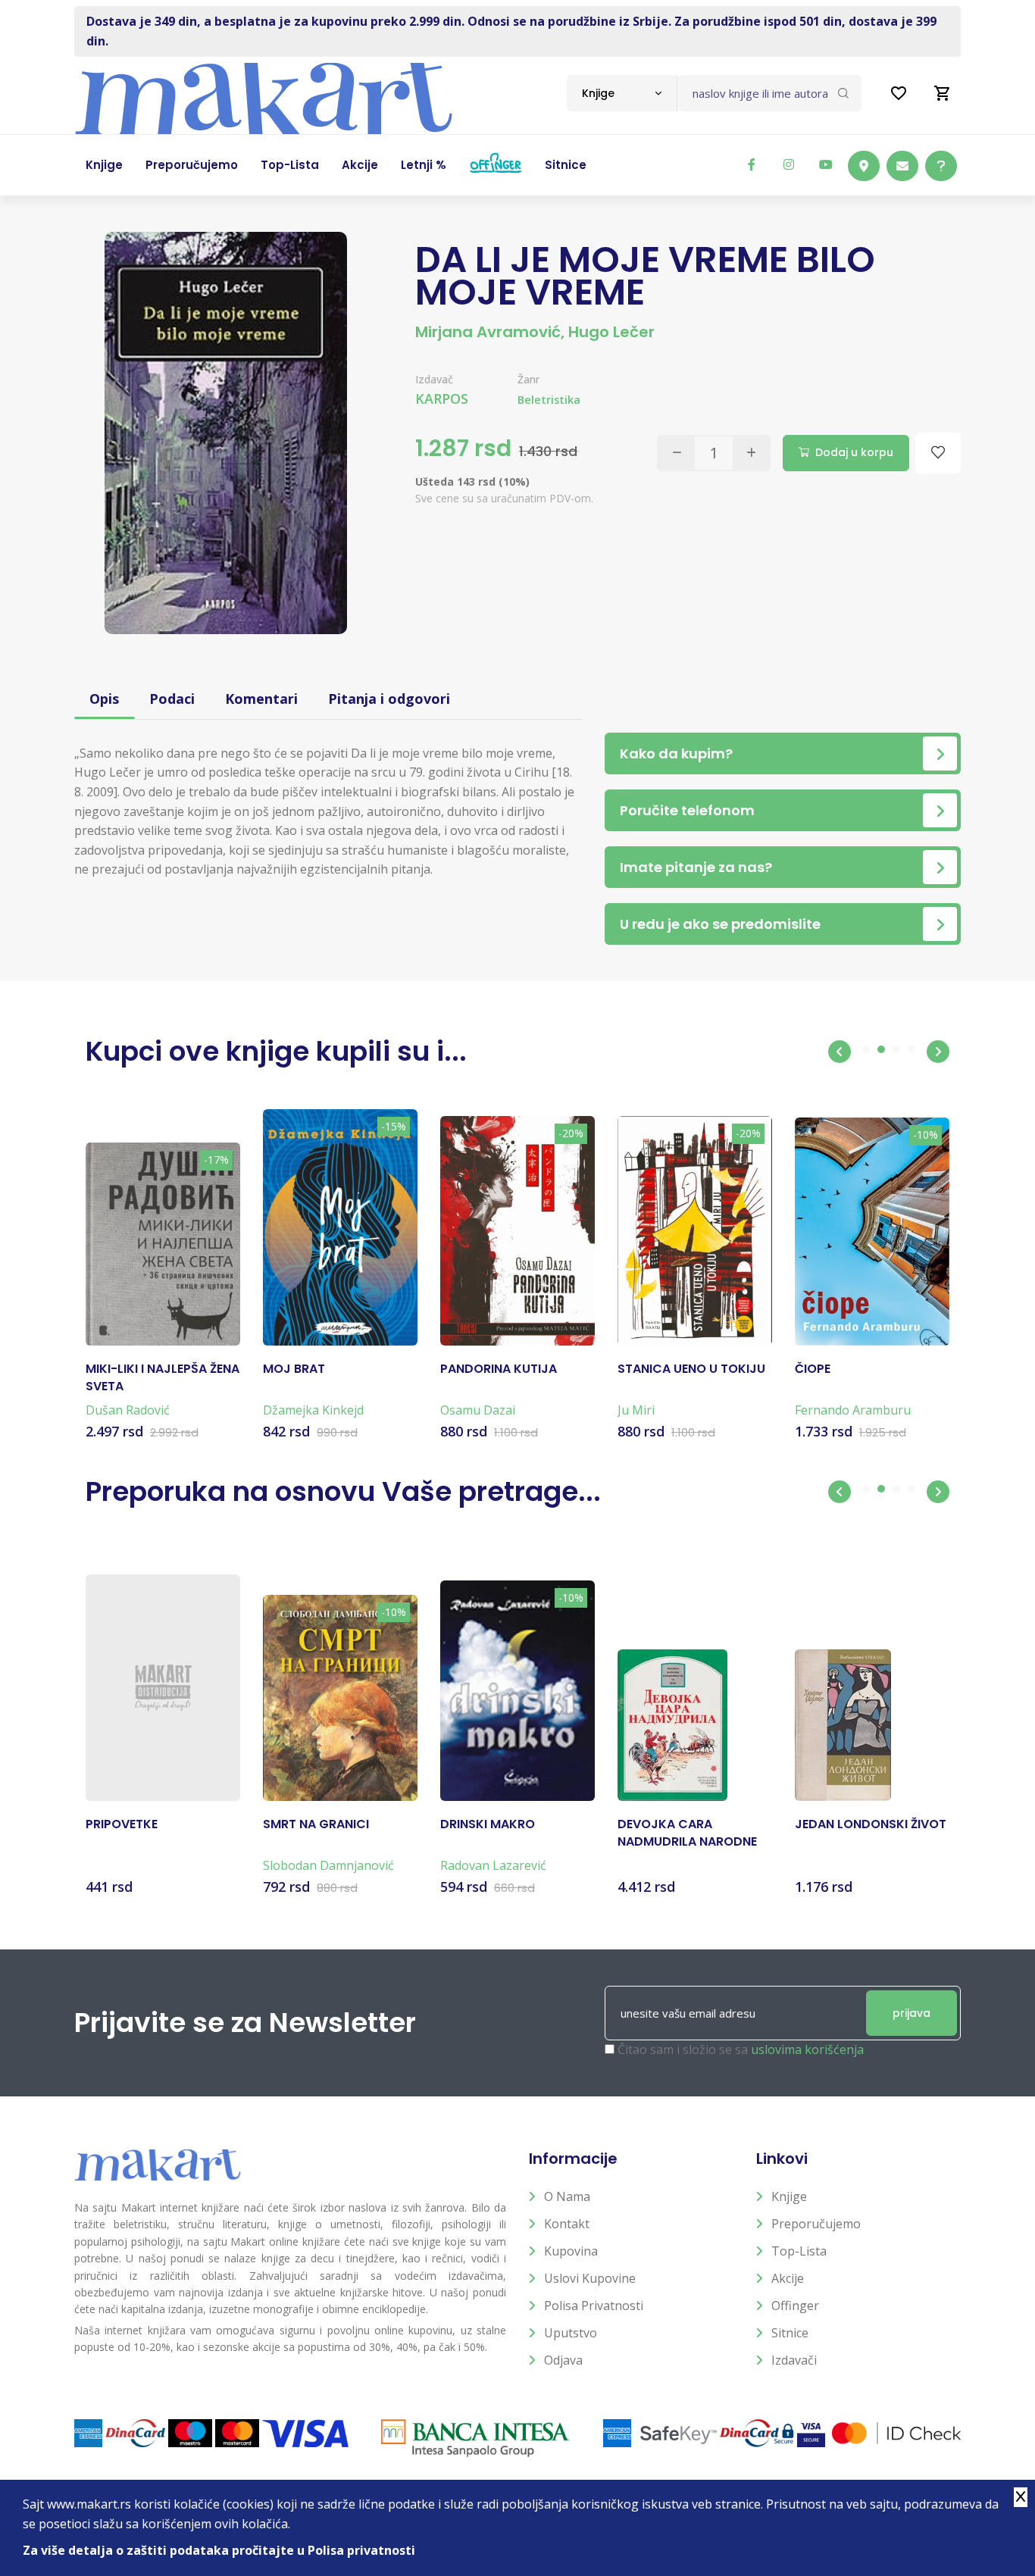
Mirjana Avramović (488, 332)
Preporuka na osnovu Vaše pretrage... (343, 1491)
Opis (104, 699)
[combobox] (622, 93)
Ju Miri (636, 1410)
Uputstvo (571, 2333)
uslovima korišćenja (807, 2049)
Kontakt (567, 2224)
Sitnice (790, 2333)
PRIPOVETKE (122, 1824)
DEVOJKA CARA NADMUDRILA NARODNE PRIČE (687, 1833)
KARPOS (442, 399)
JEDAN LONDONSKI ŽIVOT (871, 1824)
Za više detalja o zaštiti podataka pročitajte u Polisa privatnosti (219, 2550)
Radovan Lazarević (493, 1865)
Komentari (261, 699)
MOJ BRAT (294, 1369)
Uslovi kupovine (590, 2278)
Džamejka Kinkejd (313, 1410)
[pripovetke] (163, 1688)
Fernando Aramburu (853, 1410)
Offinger (795, 2306)
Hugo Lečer (611, 332)
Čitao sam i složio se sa (741, 2049)
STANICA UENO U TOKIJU (691, 1369)
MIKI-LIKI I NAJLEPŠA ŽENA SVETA (163, 1377)
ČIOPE (813, 1369)
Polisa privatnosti (594, 2306)
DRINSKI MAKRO (488, 1824)
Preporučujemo (816, 2224)
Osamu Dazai (478, 1410)
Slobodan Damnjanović (328, 1865)
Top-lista (799, 2251)
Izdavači (794, 2360)
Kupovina (571, 2251)
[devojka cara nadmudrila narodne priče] (672, 1725)
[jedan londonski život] (843, 1725)
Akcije (788, 2278)
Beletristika (549, 400)
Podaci (172, 699)
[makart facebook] (752, 164)
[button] (840, 1052)
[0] (943, 93)
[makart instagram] (789, 164)
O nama (567, 2196)
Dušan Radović (128, 1410)
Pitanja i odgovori (389, 699)
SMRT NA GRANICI (316, 1824)
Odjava (563, 2360)
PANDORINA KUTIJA (499, 1369)
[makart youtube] (826, 164)
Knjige (789, 2196)
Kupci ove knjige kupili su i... (276, 1051)
